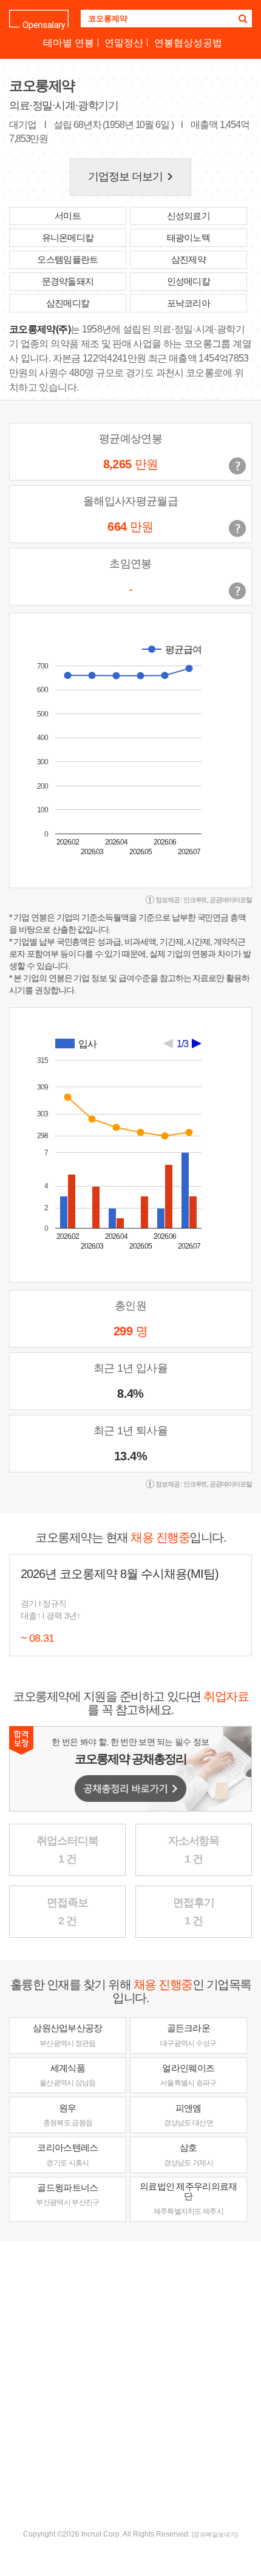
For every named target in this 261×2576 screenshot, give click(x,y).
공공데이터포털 (231, 900)
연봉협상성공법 (188, 43)
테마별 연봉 (69, 43)
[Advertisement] (130, 2384)
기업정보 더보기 (133, 177)
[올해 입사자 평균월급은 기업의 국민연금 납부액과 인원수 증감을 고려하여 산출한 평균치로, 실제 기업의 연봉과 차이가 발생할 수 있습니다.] (237, 528)
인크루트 (195, 900)
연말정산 (124, 43)
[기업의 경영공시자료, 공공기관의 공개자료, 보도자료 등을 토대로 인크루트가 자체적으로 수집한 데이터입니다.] (237, 591)
